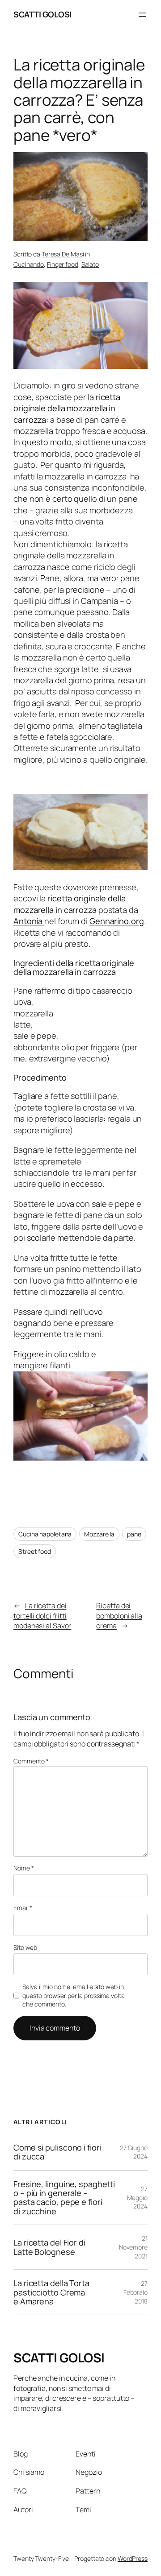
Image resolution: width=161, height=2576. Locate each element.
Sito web (25, 1947)
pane (134, 1534)
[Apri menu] (142, 15)
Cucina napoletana (45, 1534)
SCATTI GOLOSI (42, 14)
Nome (23, 1868)
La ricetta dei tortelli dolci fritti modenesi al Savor (42, 1616)
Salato (90, 264)
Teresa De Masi (63, 254)
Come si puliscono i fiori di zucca (57, 2152)
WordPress (133, 2558)
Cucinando (29, 264)
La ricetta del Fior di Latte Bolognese (49, 2247)
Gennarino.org (117, 921)
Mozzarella (99, 1534)
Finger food (63, 264)
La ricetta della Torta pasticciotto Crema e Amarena (51, 2292)
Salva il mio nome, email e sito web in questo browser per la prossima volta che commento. (73, 1995)
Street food (35, 1551)
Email (23, 1908)
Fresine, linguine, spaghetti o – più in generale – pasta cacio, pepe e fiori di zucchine (64, 2198)
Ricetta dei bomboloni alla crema (119, 1616)
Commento (31, 1761)
